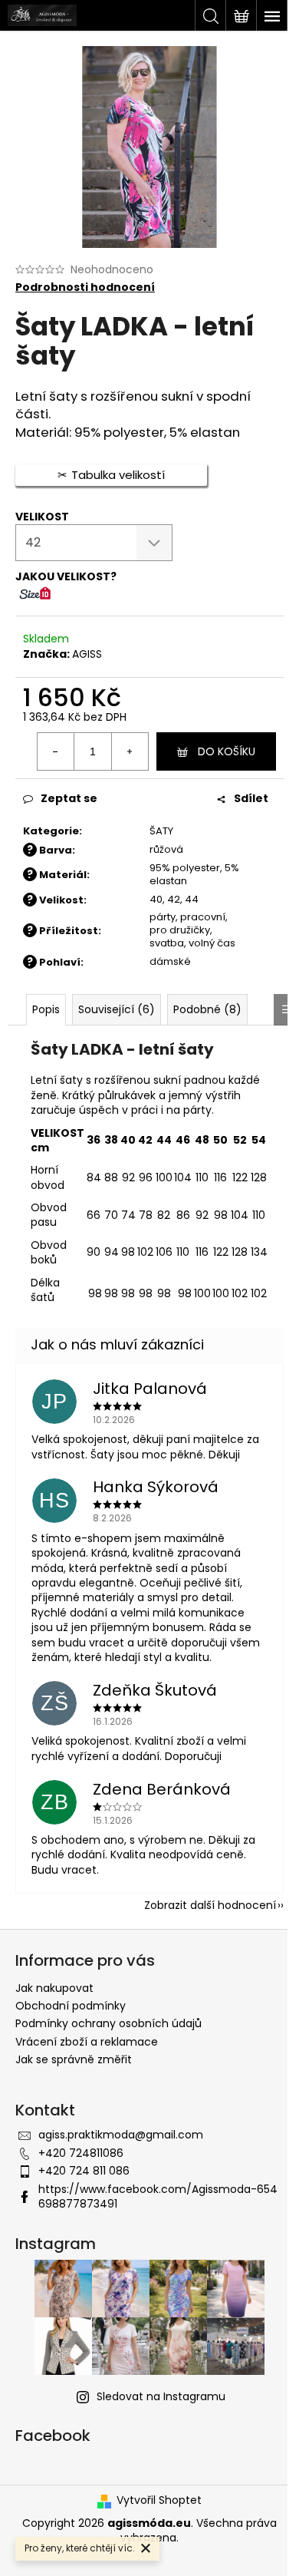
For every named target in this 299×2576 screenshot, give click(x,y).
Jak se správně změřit (74, 2059)
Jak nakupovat (54, 1988)
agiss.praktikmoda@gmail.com (121, 2135)
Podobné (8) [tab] (207, 1009)
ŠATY (161, 831)
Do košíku (227, 751)
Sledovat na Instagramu (161, 2396)
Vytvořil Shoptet (159, 2500)
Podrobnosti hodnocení (85, 287)
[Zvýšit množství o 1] (130, 751)
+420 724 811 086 (84, 2171)
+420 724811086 (81, 2153)
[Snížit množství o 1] (56, 751)
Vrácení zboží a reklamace (87, 2042)
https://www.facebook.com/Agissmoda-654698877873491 (158, 2196)
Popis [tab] (46, 1009)
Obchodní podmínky (71, 2006)
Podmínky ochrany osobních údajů (108, 2023)
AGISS (87, 654)
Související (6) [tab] (117, 1009)
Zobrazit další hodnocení (210, 1905)
